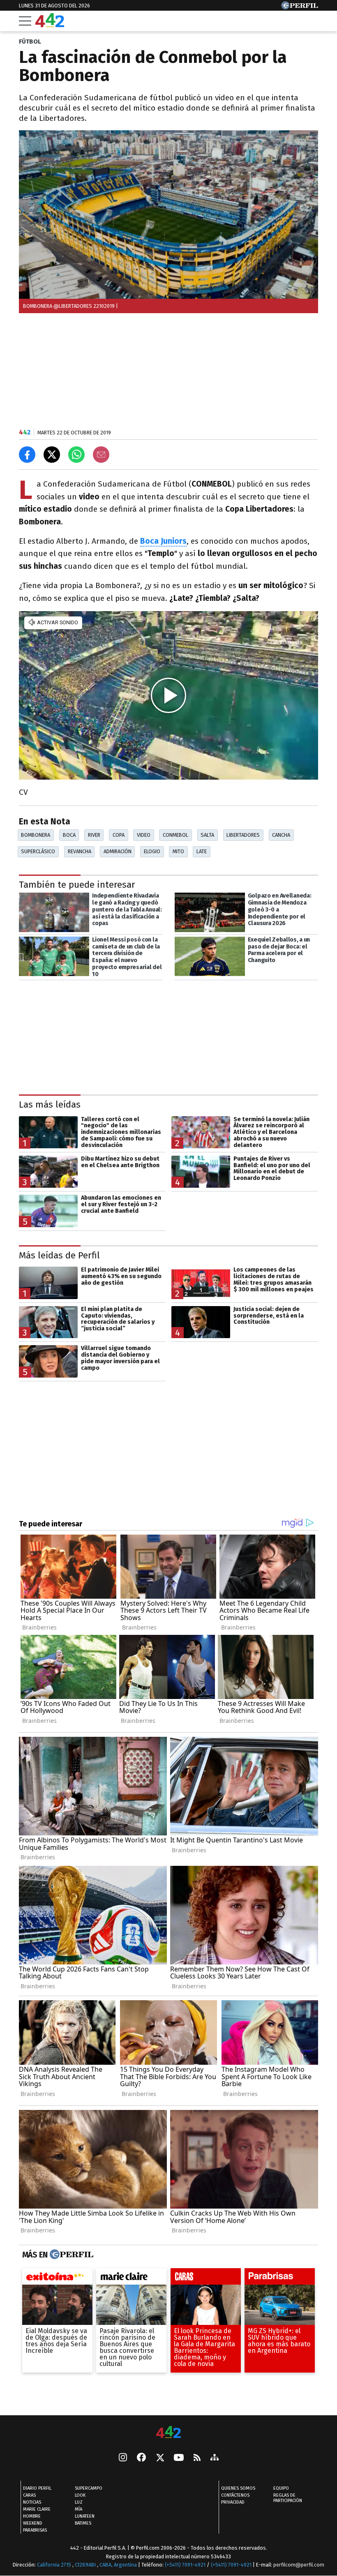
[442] (168, 2433)
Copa (119, 835)
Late (202, 851)
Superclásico (38, 851)
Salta (207, 835)
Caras (29, 2495)
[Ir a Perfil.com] (300, 7)
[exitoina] (57, 2278)
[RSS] (197, 2458)
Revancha (80, 851)
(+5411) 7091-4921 (185, 2565)
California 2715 (55, 2565)
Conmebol (175, 835)
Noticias (32, 2502)
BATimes (83, 2523)
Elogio (152, 851)
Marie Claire (37, 2509)
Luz (79, 2502)
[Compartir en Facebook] (27, 455)
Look (80, 2495)
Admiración (118, 851)
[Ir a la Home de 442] (50, 25)
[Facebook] (141, 2458)
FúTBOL (30, 42)
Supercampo (89, 2488)
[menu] (25, 21)
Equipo (281, 2488)
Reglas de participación (288, 2498)
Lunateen (85, 2516)
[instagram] (123, 2458)
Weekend (33, 2523)
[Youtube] (179, 2458)
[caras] (206, 2278)
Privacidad (233, 2502)
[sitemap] (215, 2458)
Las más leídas (50, 1104)
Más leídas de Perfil (59, 1255)
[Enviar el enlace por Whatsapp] (76, 455)
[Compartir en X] (52, 455)
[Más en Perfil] (70, 2255)
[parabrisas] (280, 2278)
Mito (178, 851)
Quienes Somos (238, 2488)
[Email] (101, 455)
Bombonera (36, 835)
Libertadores (243, 835)
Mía (78, 2509)
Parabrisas (35, 2530)
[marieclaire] (131, 2278)
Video (144, 835)
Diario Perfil (37, 2488)
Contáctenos (235, 2495)
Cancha (281, 835)
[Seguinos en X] (160, 2458)
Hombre (32, 2516)
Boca (69, 835)
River (94, 835)
